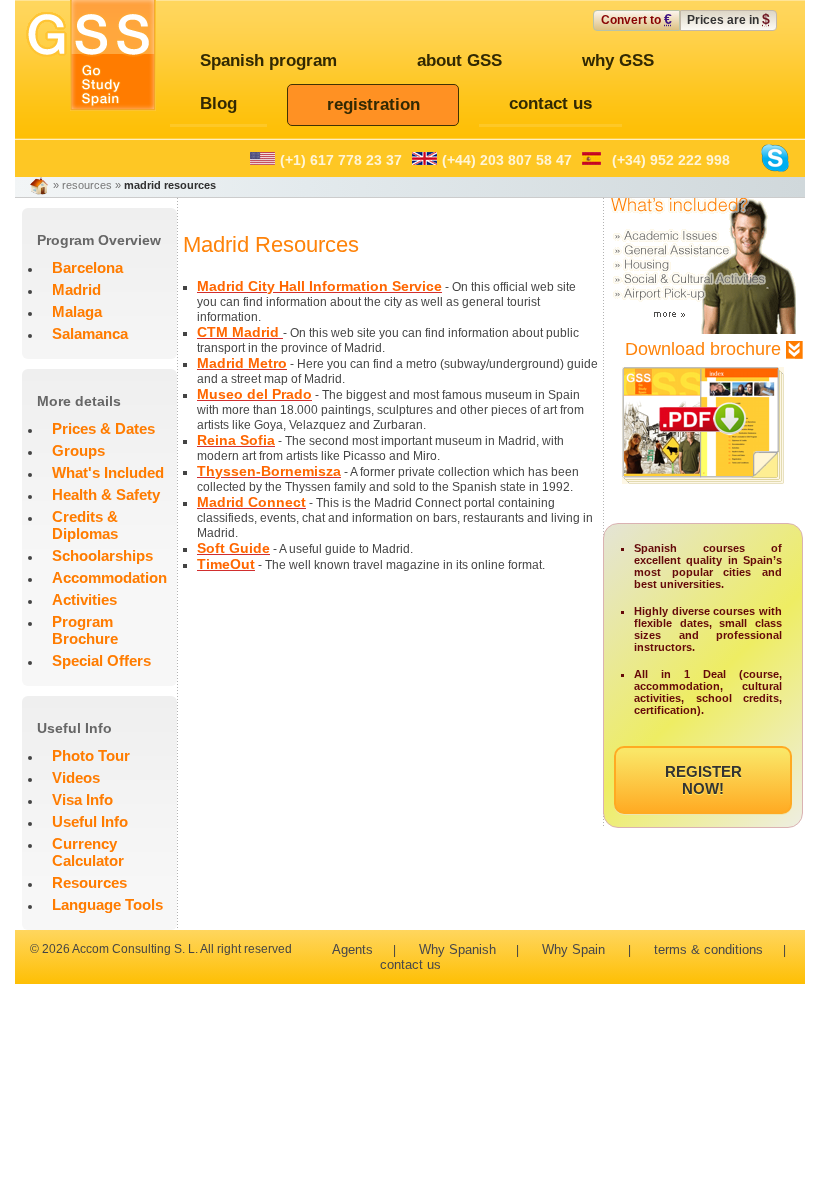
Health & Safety (106, 494)
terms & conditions (708, 949)
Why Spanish (457, 949)
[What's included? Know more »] (703, 330)
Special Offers (101, 660)
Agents (352, 949)
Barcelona (87, 267)
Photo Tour (91, 755)
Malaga (77, 311)
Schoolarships (102, 555)
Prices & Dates (103, 428)
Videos (76, 777)
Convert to (636, 19)
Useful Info (90, 821)
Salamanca (90, 333)
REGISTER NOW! (703, 780)
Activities (84, 599)
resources (87, 185)
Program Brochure (85, 630)
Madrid (76, 289)
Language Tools (107, 904)
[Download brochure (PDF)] (703, 494)
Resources (89, 882)
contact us (410, 964)
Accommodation (109, 577)
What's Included (108, 472)
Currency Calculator (88, 852)
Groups (78, 450)
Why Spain (573, 949)
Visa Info (82, 799)
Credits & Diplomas (85, 525)
